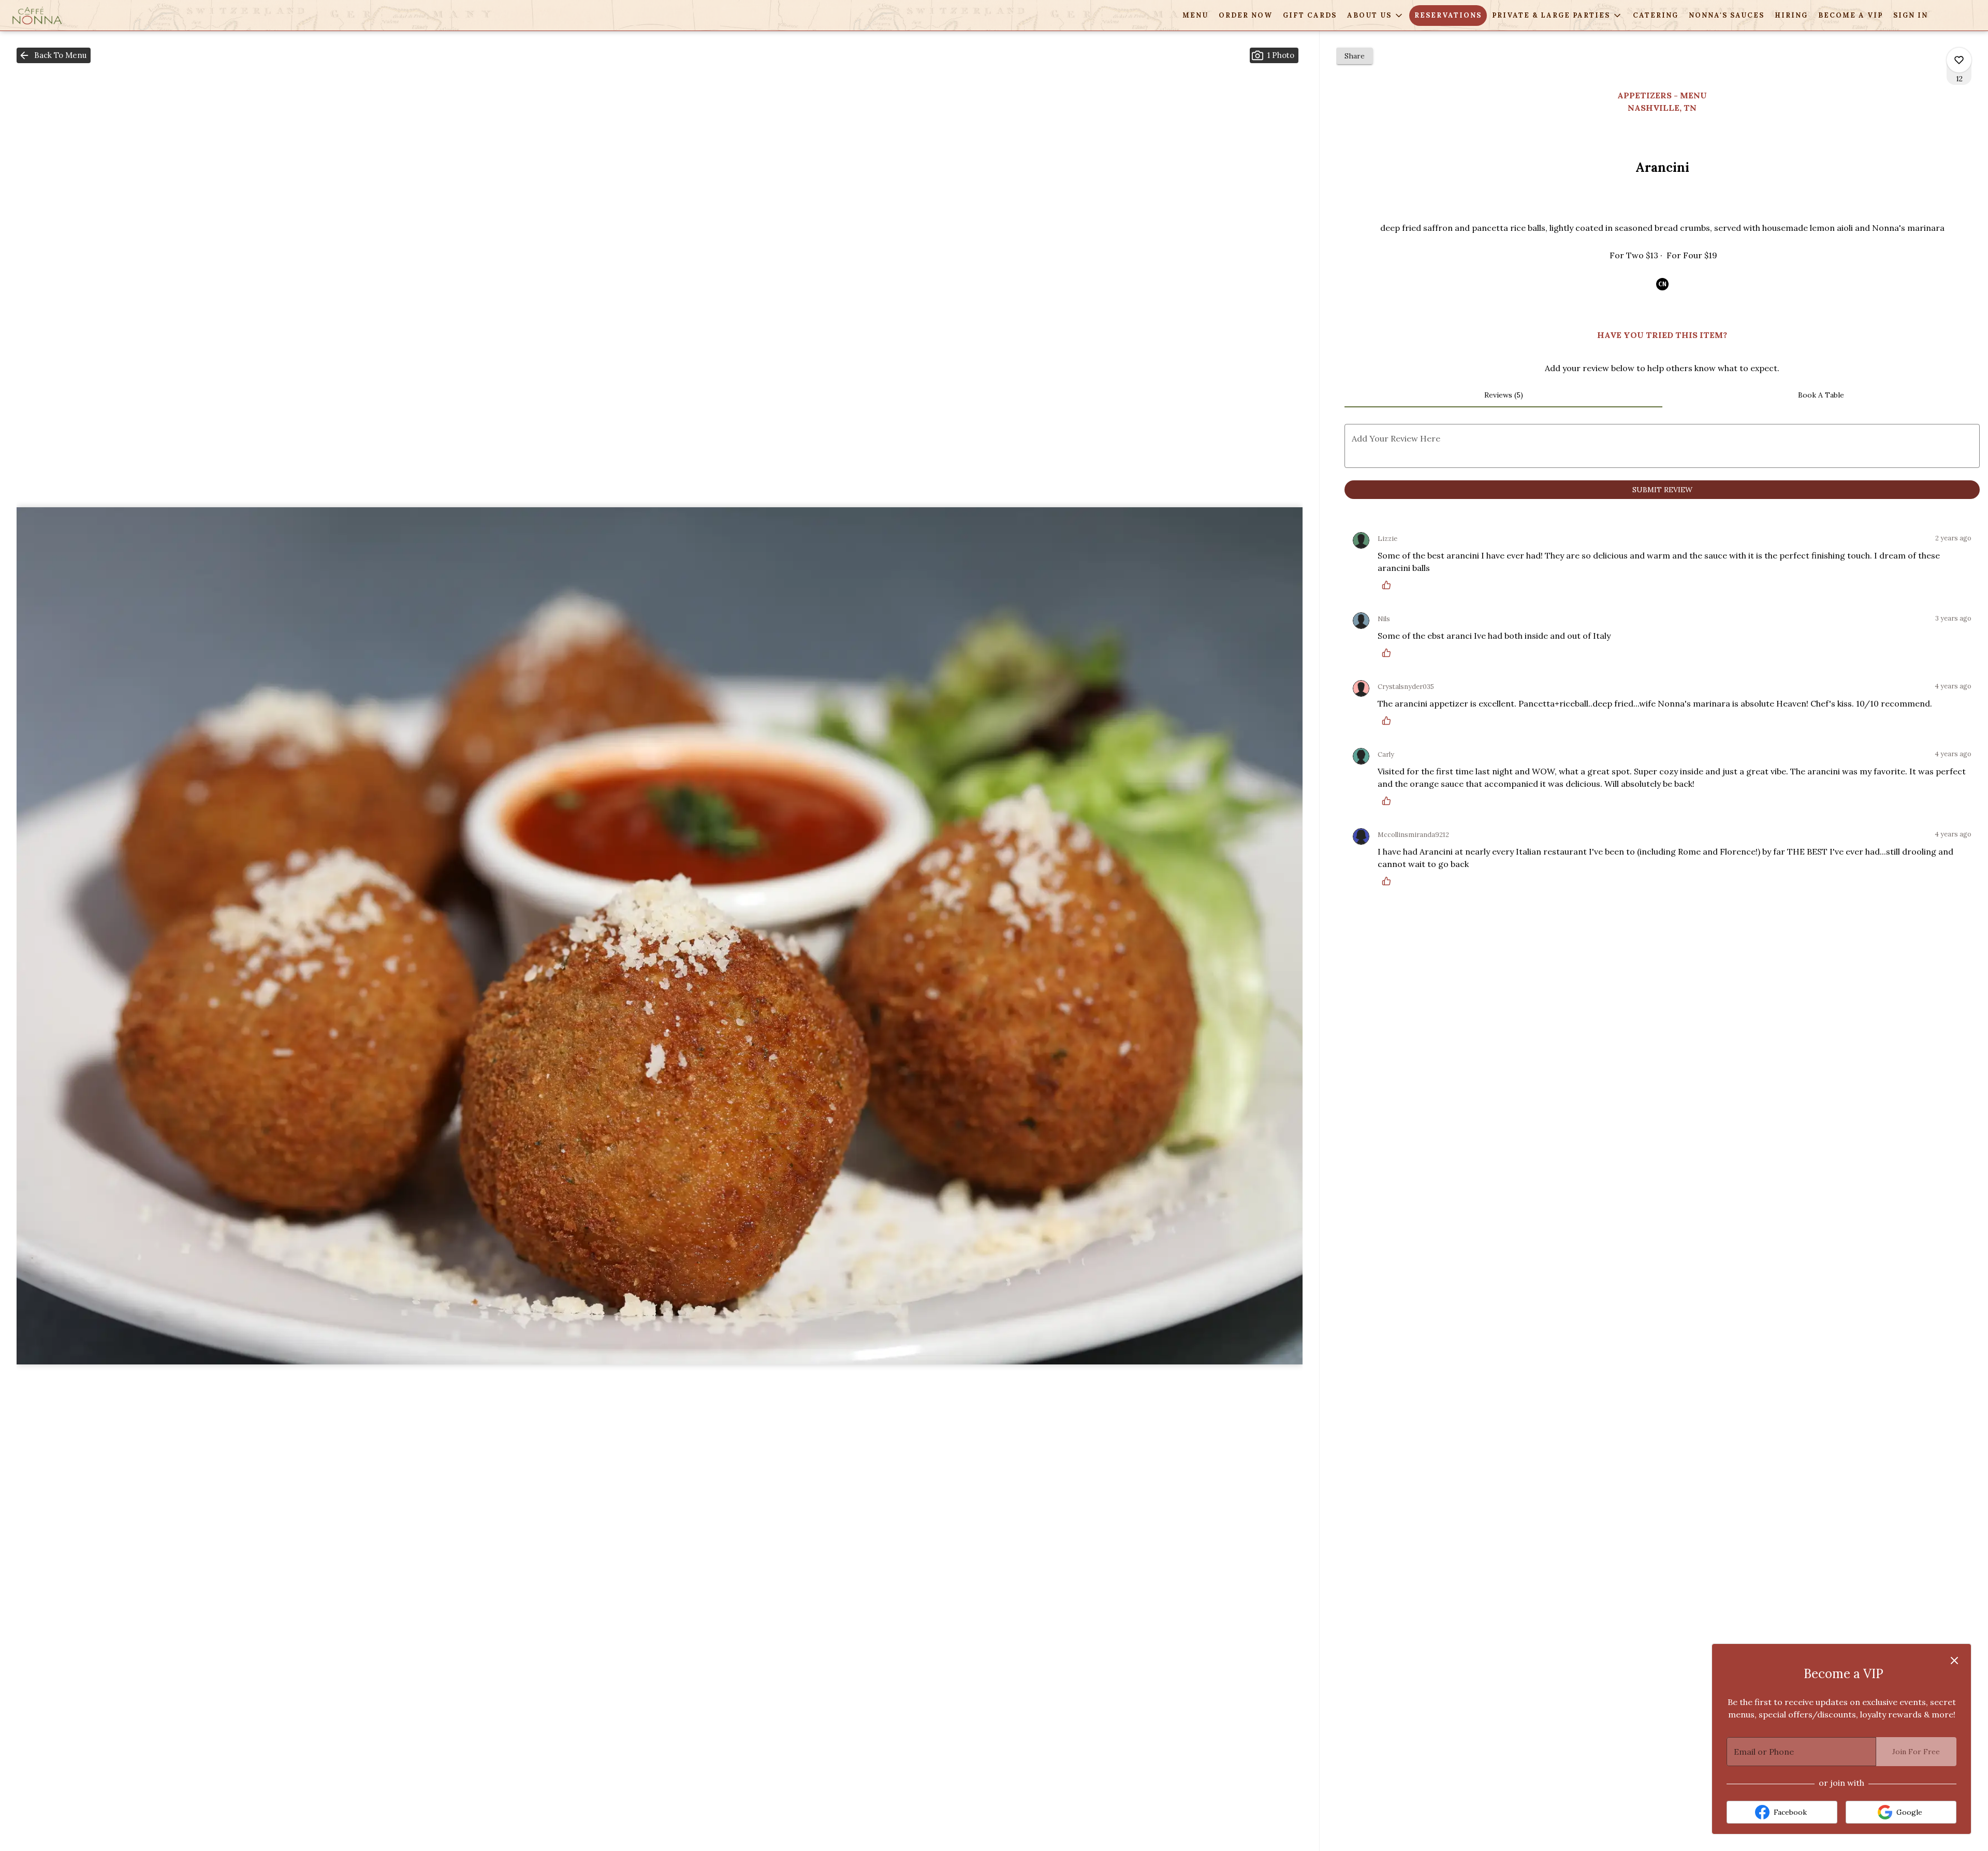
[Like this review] (1389, 585)
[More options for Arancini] (1959, 60)
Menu (1195, 15)
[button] (1376, 16)
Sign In (1911, 15)
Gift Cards (1310, 15)
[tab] (1503, 395)
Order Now (1246, 15)
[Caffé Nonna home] (55, 16)
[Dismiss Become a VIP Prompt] (1954, 1661)
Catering (1656, 15)
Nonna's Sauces (1727, 15)
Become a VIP (1851, 15)
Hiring (1791, 15)
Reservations (1448, 15)
